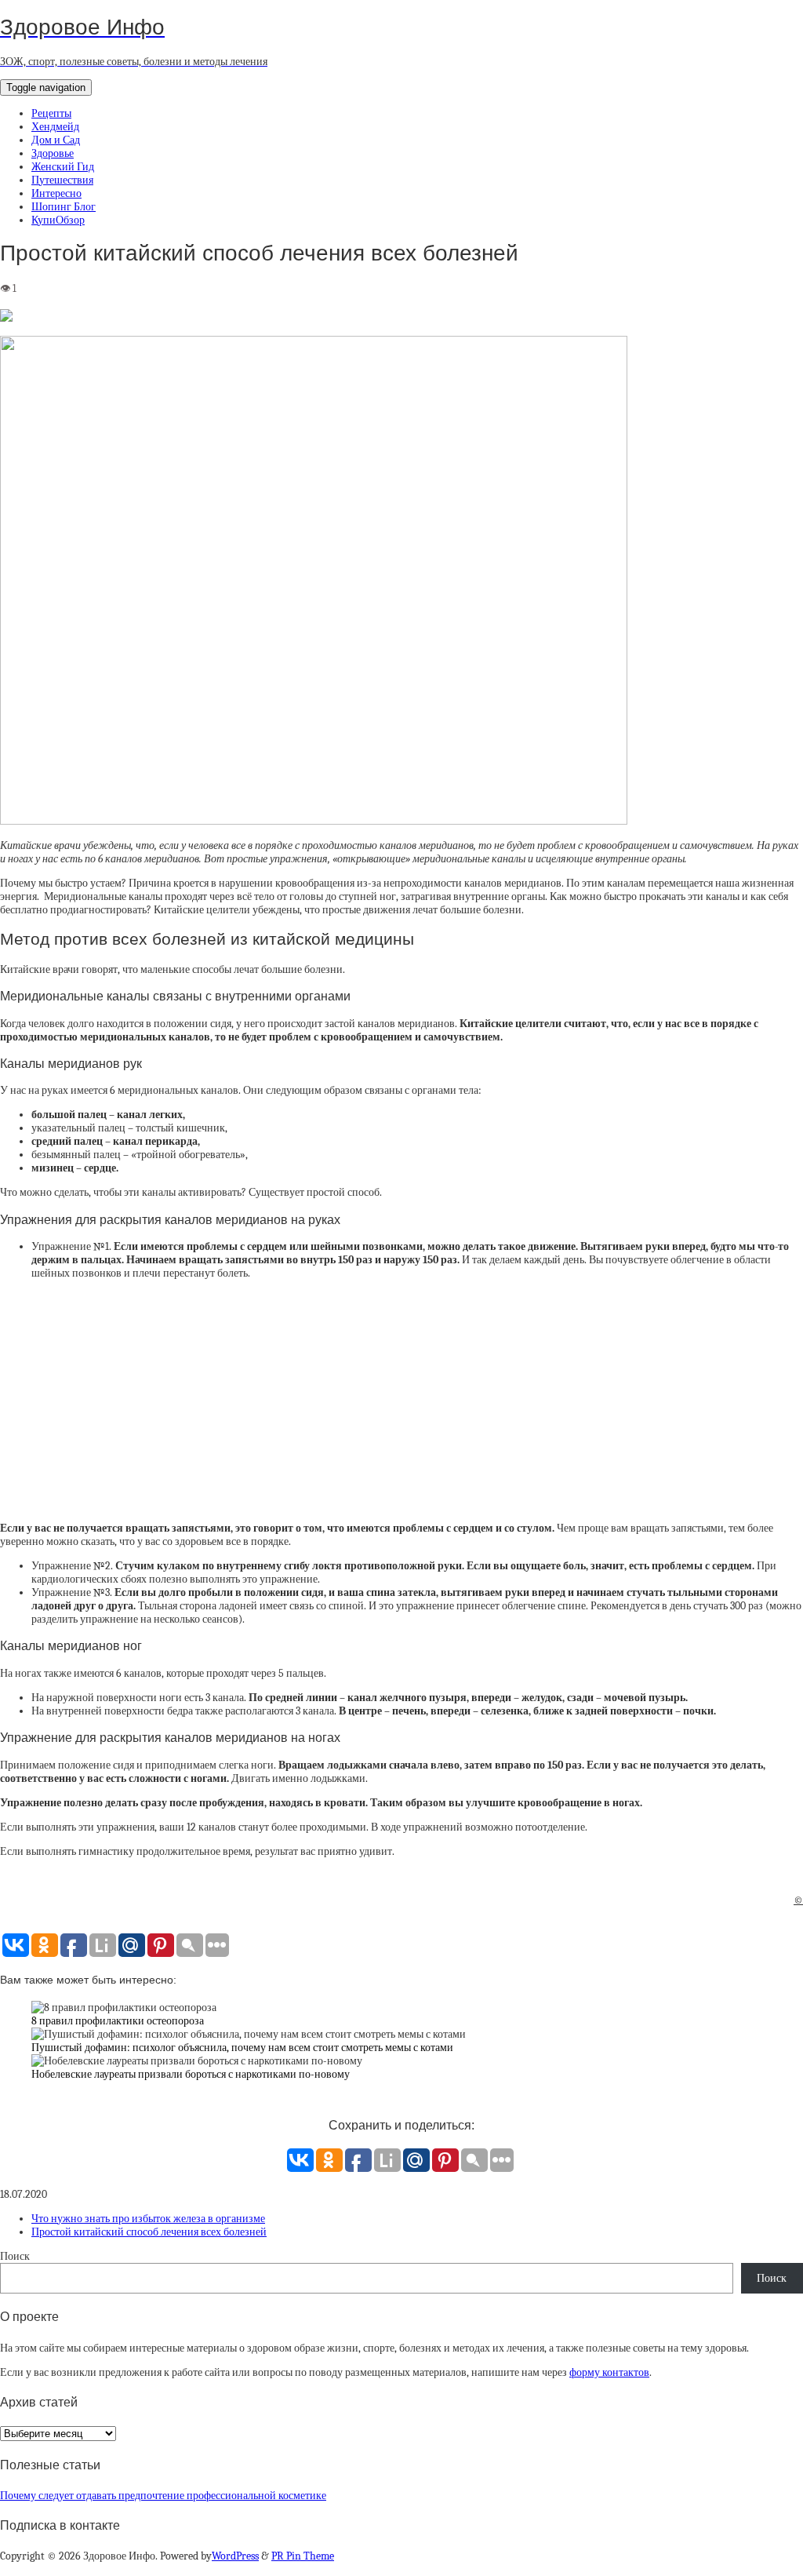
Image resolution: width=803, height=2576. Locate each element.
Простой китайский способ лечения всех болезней (149, 2232)
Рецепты (51, 113)
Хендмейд (55, 127)
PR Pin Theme (303, 2556)
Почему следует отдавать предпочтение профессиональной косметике (163, 2496)
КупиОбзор (58, 220)
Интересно (56, 193)
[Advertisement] (401, 1401)
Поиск (15, 2256)
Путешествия (62, 180)
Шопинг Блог (64, 207)
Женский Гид (63, 167)
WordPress (235, 2556)
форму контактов (609, 2372)
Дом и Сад (56, 140)
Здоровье (53, 153)
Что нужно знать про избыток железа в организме (148, 2219)
